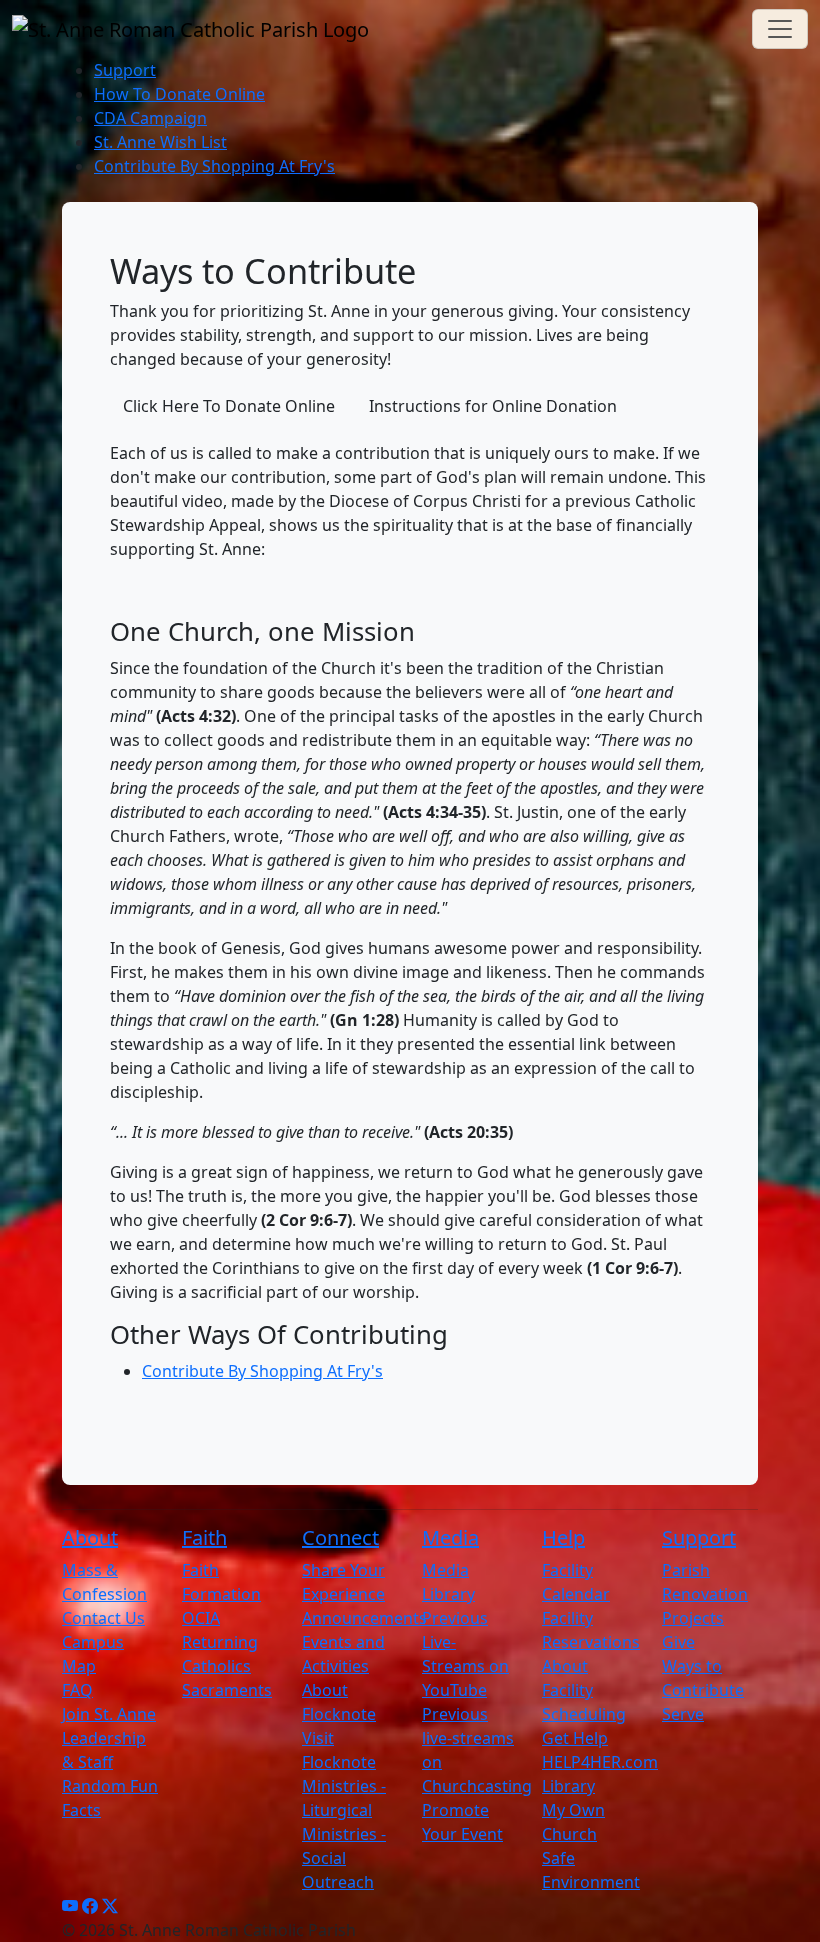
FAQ (77, 1690)
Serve (683, 1714)
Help (563, 1537)
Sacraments (227, 1690)
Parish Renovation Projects (705, 1594)
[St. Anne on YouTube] (70, 1906)
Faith (204, 1537)
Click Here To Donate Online (229, 406)
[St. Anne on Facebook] (90, 1906)
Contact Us (103, 1618)
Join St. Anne (109, 1714)
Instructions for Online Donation (493, 406)
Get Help (575, 1738)
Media (450, 1537)
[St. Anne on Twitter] (110, 1906)
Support (125, 70)
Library (568, 1786)
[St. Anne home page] (190, 29)
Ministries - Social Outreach (344, 1858)
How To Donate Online (179, 94)
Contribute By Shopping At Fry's (214, 166)
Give (678, 1642)
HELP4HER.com (600, 1762)
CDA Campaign (150, 118)
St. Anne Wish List (160, 142)
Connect (340, 1537)
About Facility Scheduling (584, 1690)
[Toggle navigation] (780, 29)
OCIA (201, 1618)
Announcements (364, 1618)
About (90, 1537)
